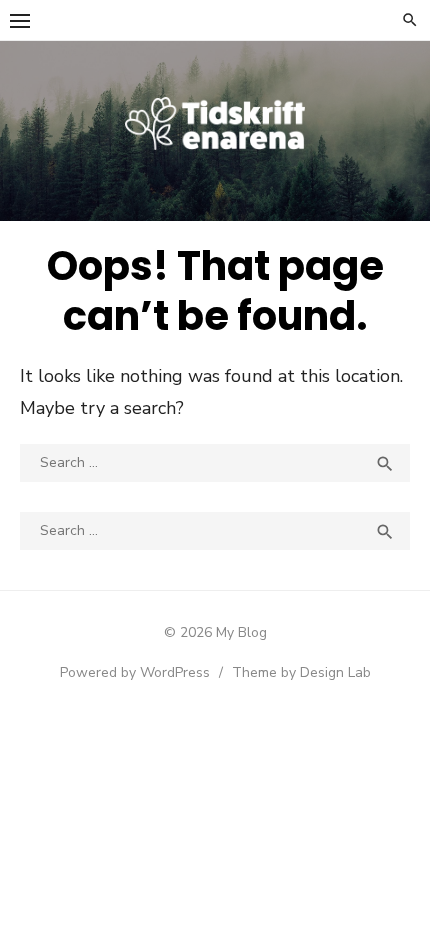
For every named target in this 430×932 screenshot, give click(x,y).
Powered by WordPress (135, 672)
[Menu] (20, 20)
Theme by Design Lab (301, 672)
